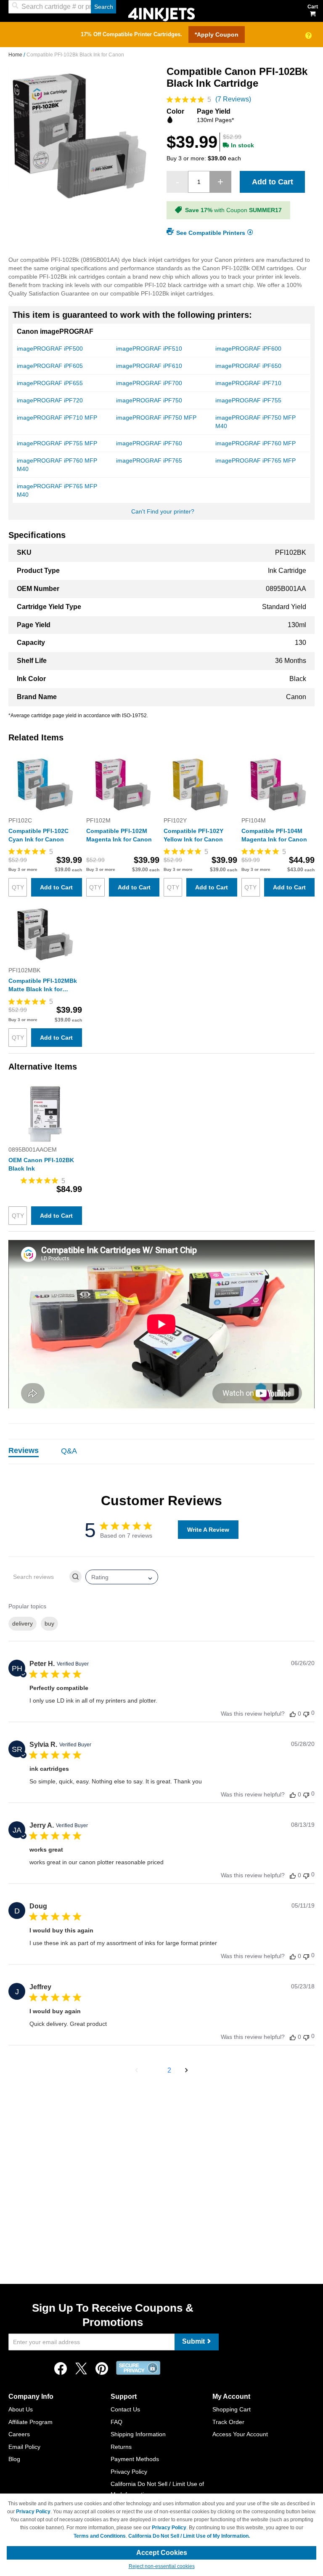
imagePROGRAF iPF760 (149, 443)
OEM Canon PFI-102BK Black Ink (41, 1164)
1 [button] (154, 2070)
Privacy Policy (129, 2472)
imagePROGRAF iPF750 (149, 400)
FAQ (116, 2422)
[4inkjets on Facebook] (61, 2371)
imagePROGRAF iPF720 (50, 400)
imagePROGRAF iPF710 (248, 383)
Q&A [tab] (69, 1451)
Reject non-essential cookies (162, 2566)
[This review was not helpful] (306, 1713)
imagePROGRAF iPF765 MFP (255, 460)
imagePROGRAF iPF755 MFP (57, 443)
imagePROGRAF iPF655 (50, 383)
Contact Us (125, 2409)
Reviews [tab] (24, 1450)
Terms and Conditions (100, 2536)
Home (16, 55)
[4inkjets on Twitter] (81, 2371)
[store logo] (161, 14)
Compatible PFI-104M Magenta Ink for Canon (274, 835)
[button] (136, 2070)
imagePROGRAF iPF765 (149, 460)
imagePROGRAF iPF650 (248, 366)
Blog (14, 2459)
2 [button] (169, 2070)
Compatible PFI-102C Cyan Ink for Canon (38, 835)
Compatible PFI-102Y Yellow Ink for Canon (193, 835)
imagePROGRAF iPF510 (149, 349)
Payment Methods (135, 2459)
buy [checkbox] (49, 1623)
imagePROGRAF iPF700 (149, 383)
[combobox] (62, 7)
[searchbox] (38, 1577)
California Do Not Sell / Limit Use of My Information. (189, 2536)
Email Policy (24, 2447)
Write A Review (208, 1530)
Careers (19, 2434)
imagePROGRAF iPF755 (248, 400)
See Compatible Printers (211, 232)
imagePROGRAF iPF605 (50, 366)
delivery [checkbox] (23, 1623)
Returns (121, 2447)
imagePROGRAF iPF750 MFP (156, 418)
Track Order (228, 2422)
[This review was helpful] (293, 1714)
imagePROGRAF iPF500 (50, 349)
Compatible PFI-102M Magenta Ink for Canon (119, 835)
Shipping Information (138, 2434)
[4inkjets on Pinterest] (102, 2371)
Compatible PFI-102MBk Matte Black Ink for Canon (43, 985)
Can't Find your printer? (163, 511)
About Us (21, 2409)
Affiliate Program (30, 2422)
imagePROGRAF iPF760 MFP (255, 443)
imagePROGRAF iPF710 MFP (57, 418)
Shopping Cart (232, 2409)
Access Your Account (240, 2434)
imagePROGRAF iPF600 (248, 349)
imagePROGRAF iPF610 (149, 366)
